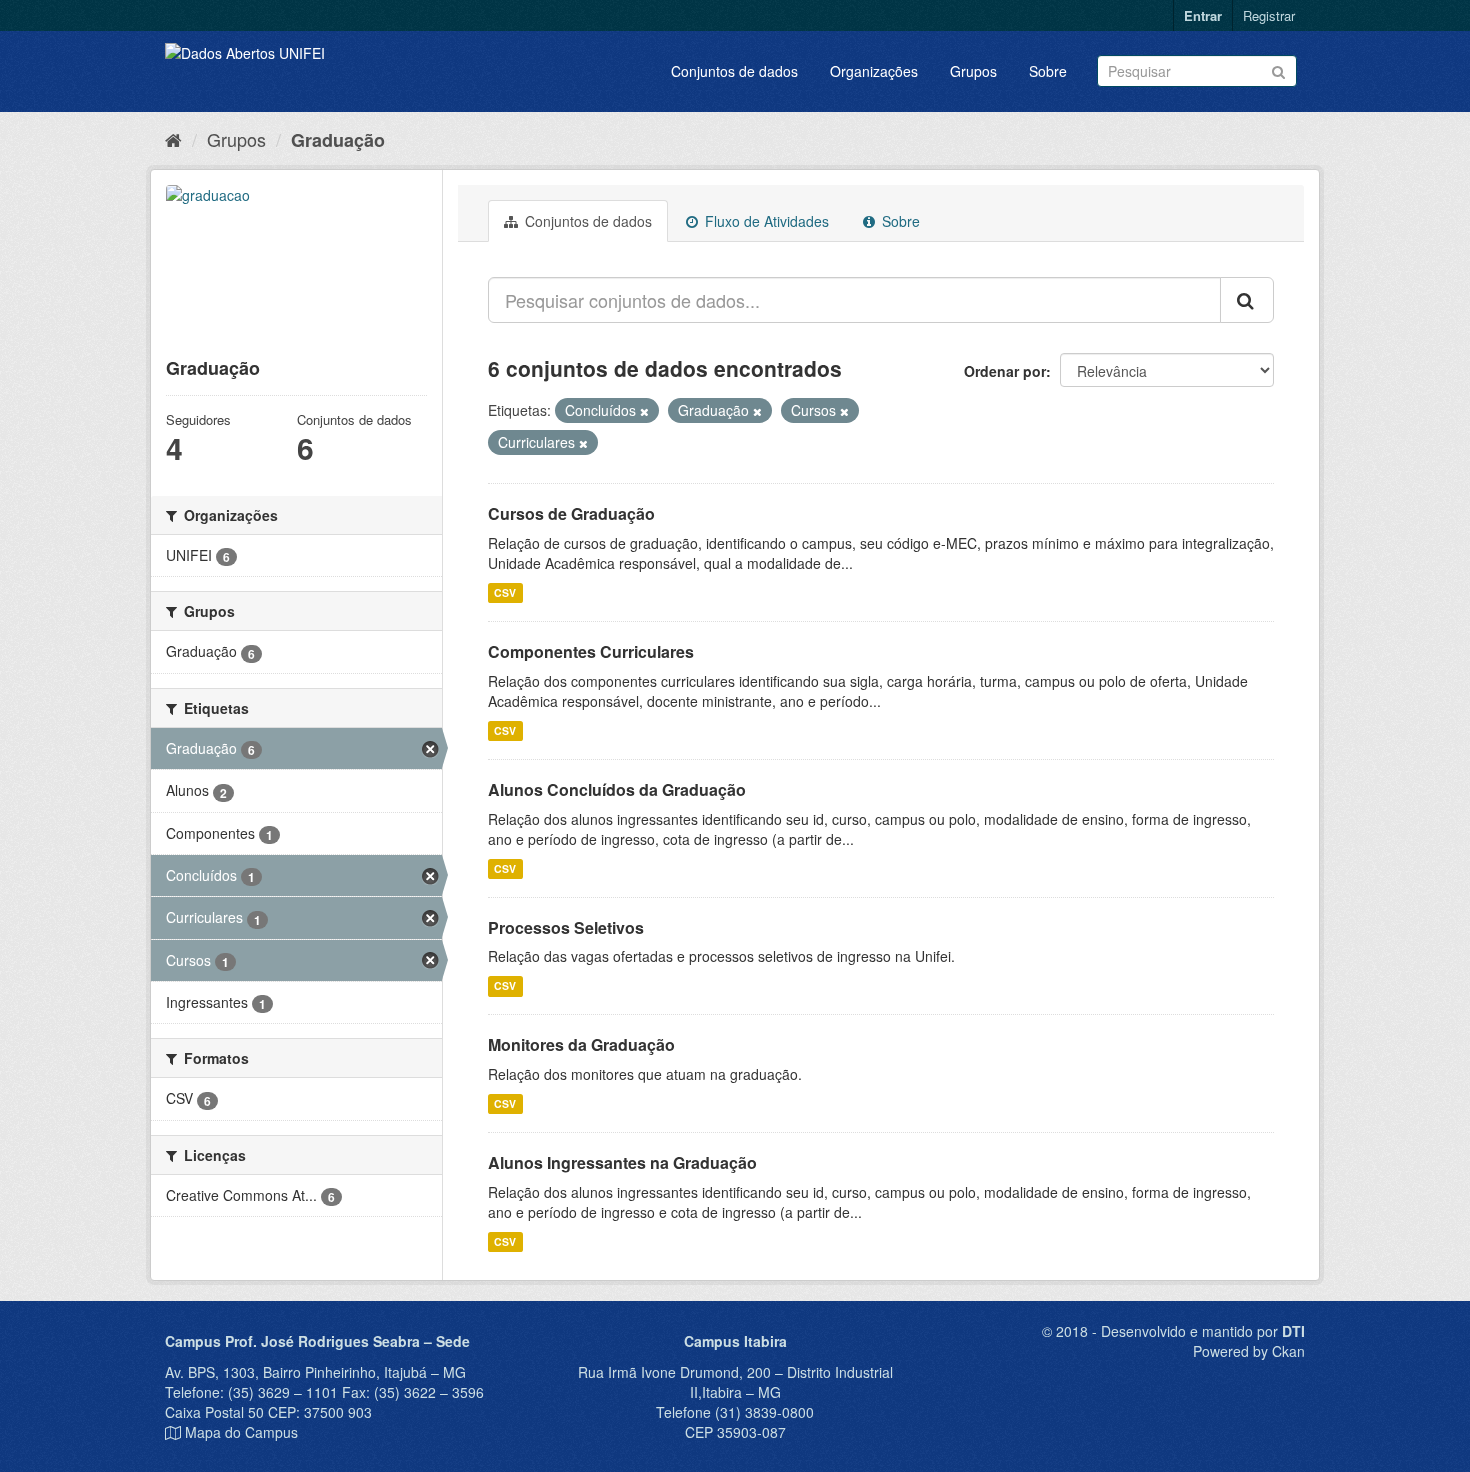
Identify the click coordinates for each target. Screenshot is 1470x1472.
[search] (1247, 300)
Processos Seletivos (566, 927)
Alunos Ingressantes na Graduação (622, 1162)
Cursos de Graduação (571, 513)
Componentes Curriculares (591, 651)
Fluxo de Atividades (765, 221)
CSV (505, 592)
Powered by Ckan (1249, 1351)
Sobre (1048, 71)
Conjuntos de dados (734, 71)
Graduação (338, 140)
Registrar (1269, 15)
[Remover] (644, 411)
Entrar (1203, 15)
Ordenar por (1005, 371)
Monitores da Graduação (581, 1044)
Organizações (874, 71)
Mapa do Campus (241, 1432)
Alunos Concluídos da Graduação (617, 789)
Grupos (973, 71)
